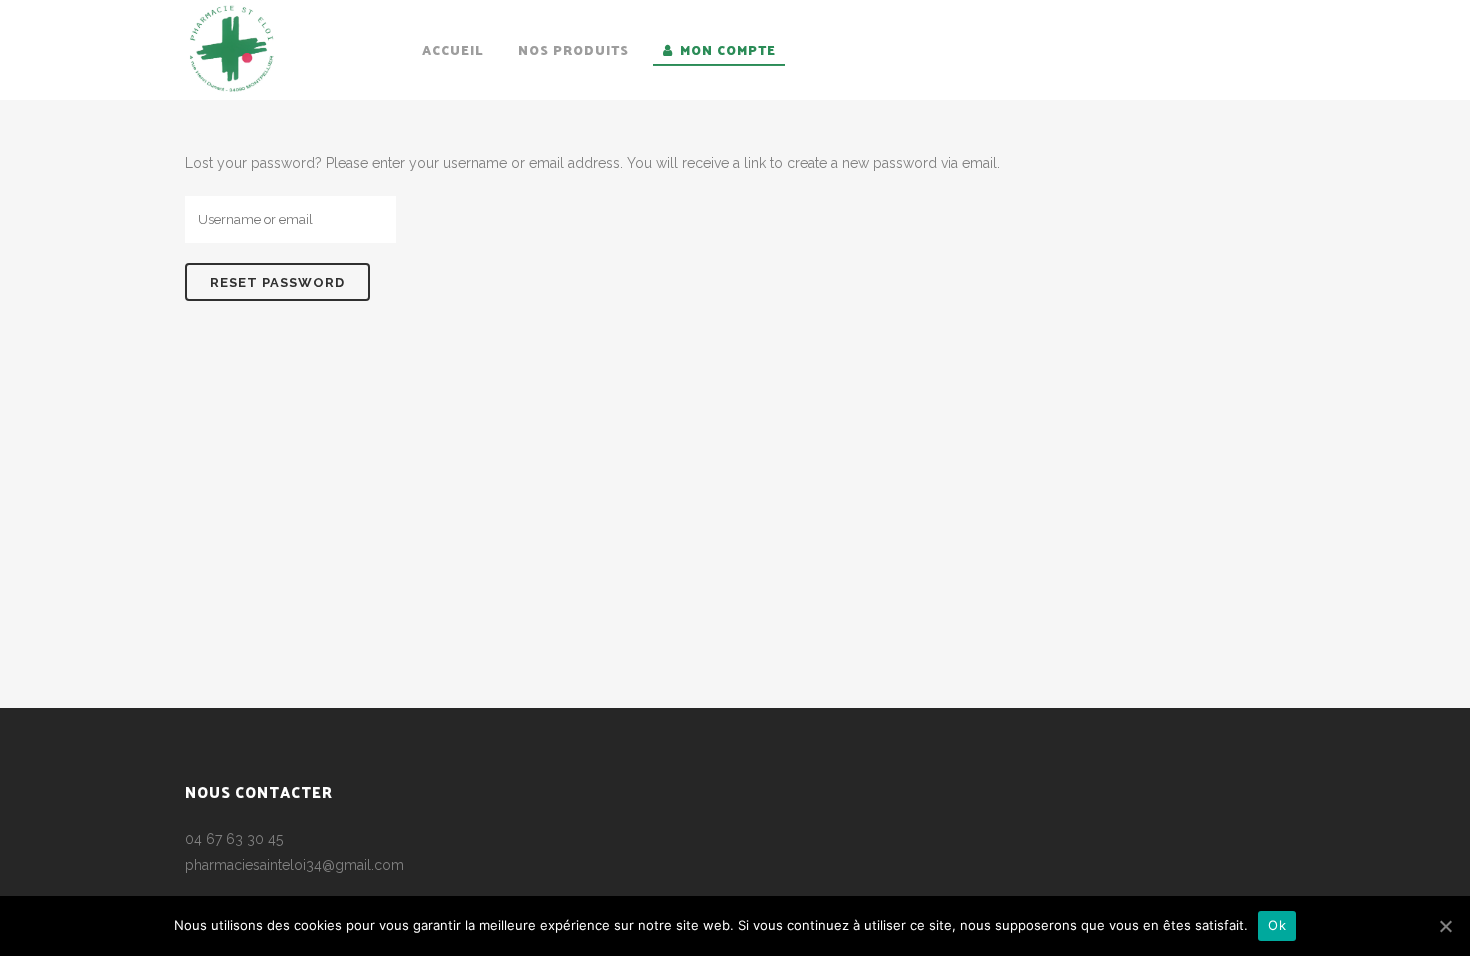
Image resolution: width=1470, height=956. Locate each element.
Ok (1277, 925)
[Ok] (1445, 926)
